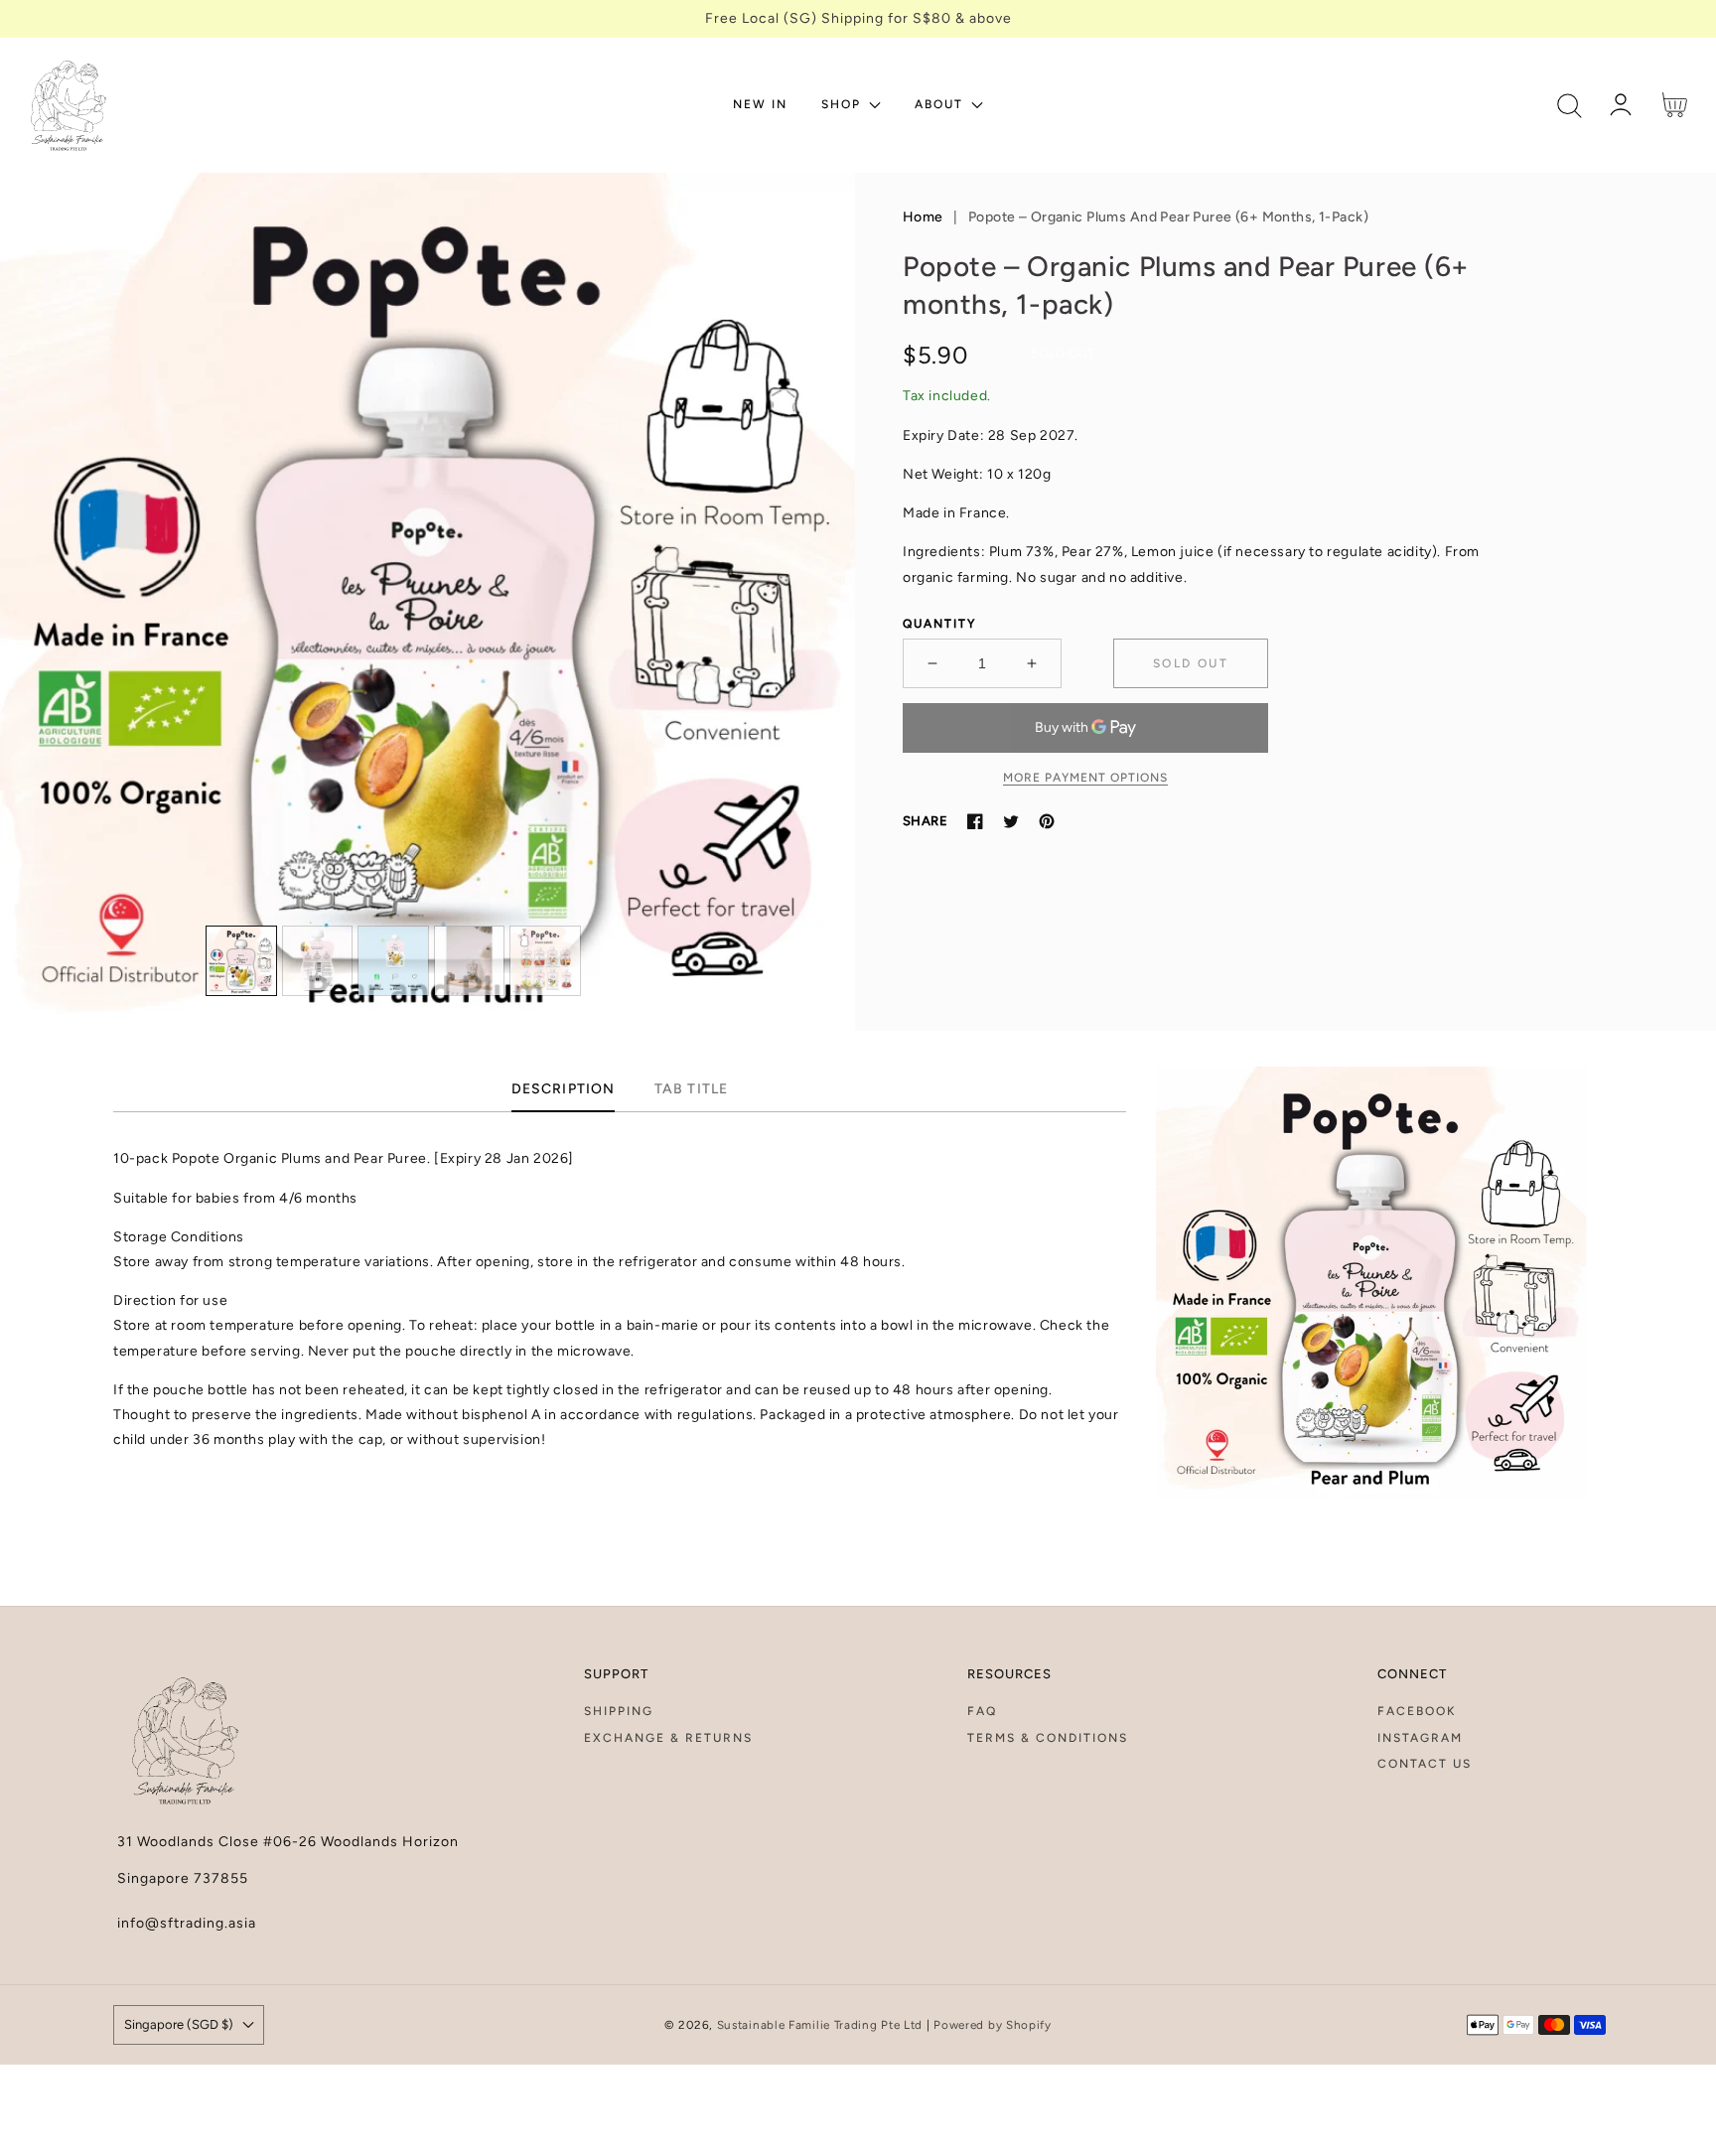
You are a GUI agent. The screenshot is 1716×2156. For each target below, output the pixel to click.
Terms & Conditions (1048, 1738)
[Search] (1570, 106)
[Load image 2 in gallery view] (318, 961)
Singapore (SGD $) (179, 2024)
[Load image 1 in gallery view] (241, 961)
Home (923, 217)
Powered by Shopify (993, 2025)
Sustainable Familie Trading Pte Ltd (820, 2025)
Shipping (619, 1711)
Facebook (1417, 1711)
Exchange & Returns (668, 1738)
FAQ (982, 1711)
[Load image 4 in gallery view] (470, 961)
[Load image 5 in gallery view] (545, 961)
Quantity (939, 624)
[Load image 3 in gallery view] (393, 961)
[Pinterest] (1047, 821)
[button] (1570, 106)
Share (925, 821)
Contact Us (1425, 1764)
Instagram (1420, 1738)
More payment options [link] (1085, 778)
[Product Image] (429, 602)
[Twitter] (1011, 821)
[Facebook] (975, 821)
